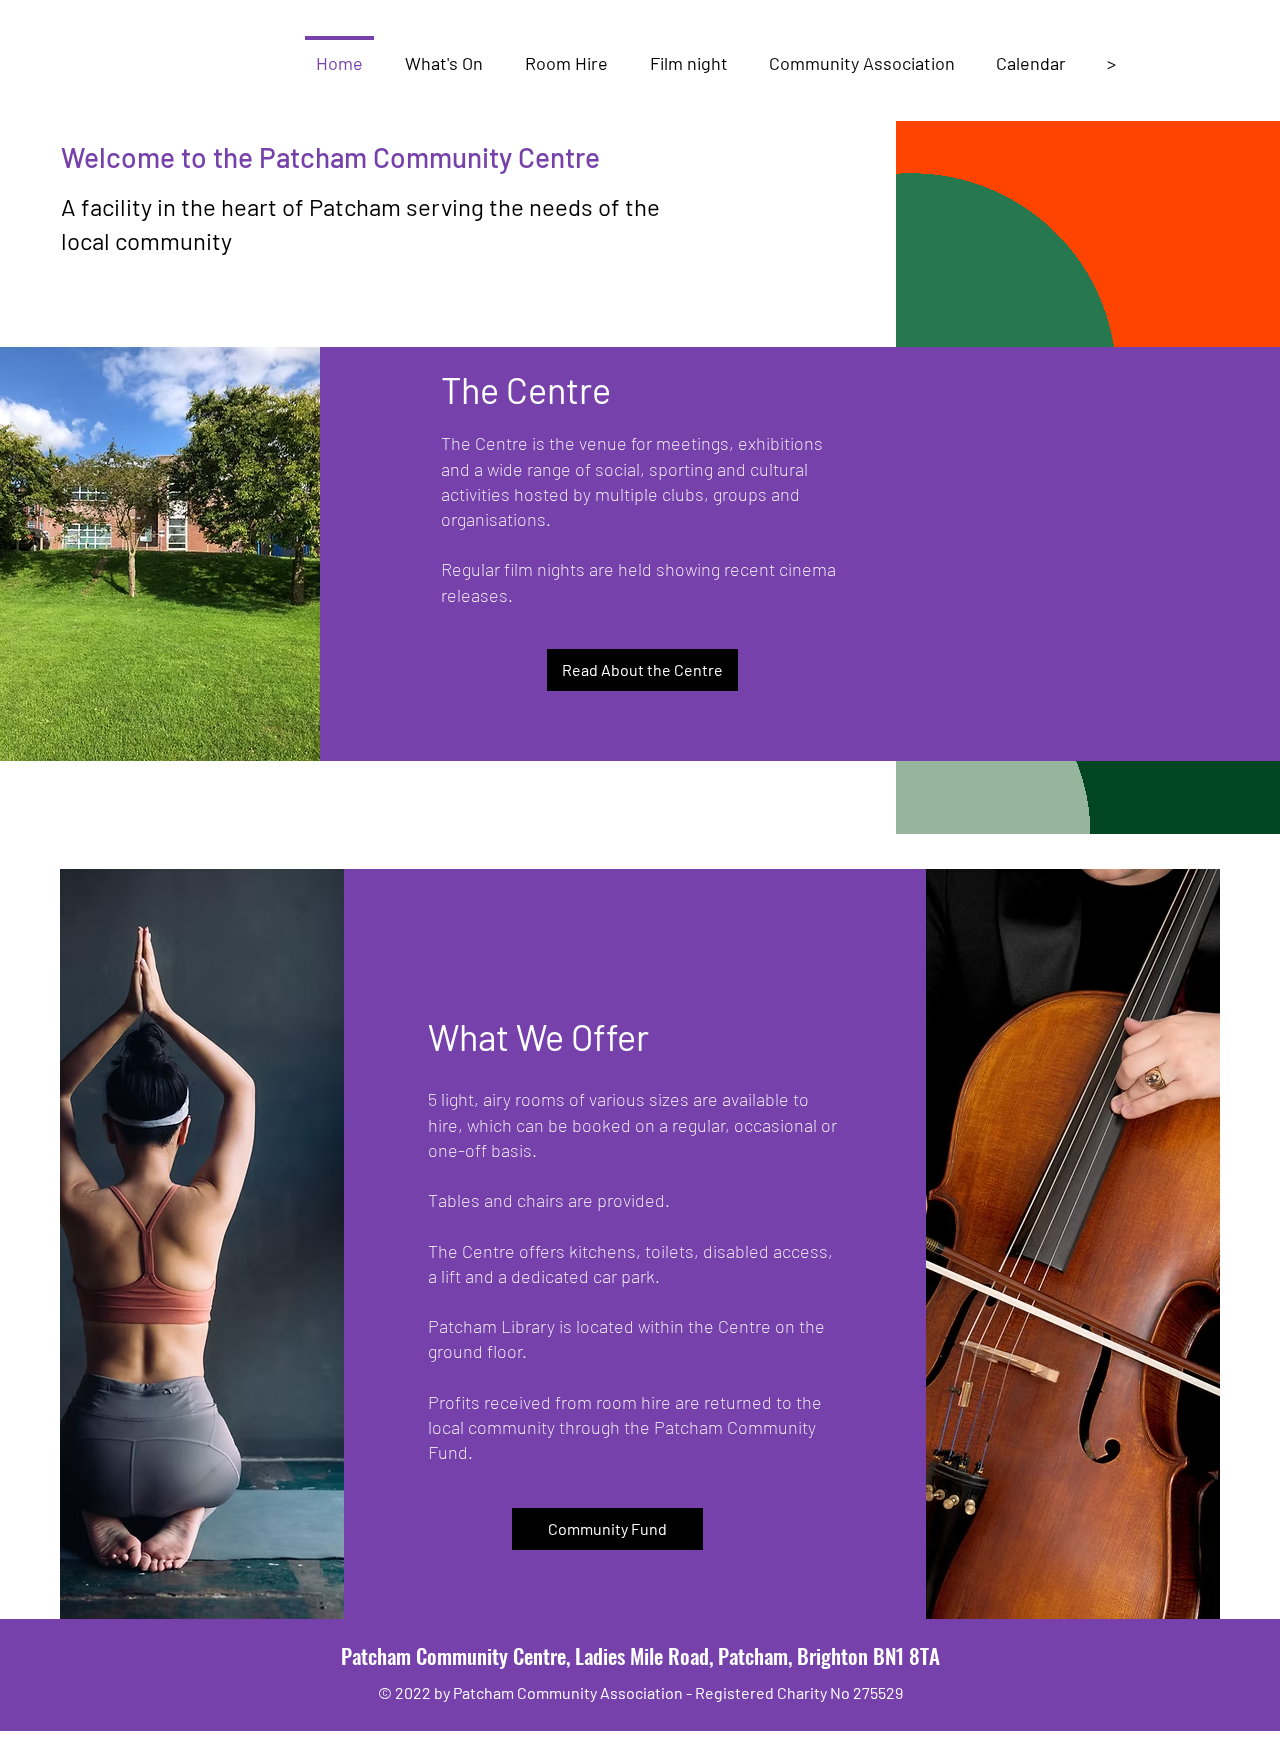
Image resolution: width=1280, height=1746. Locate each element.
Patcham (378, 1655)
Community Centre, (495, 1655)
